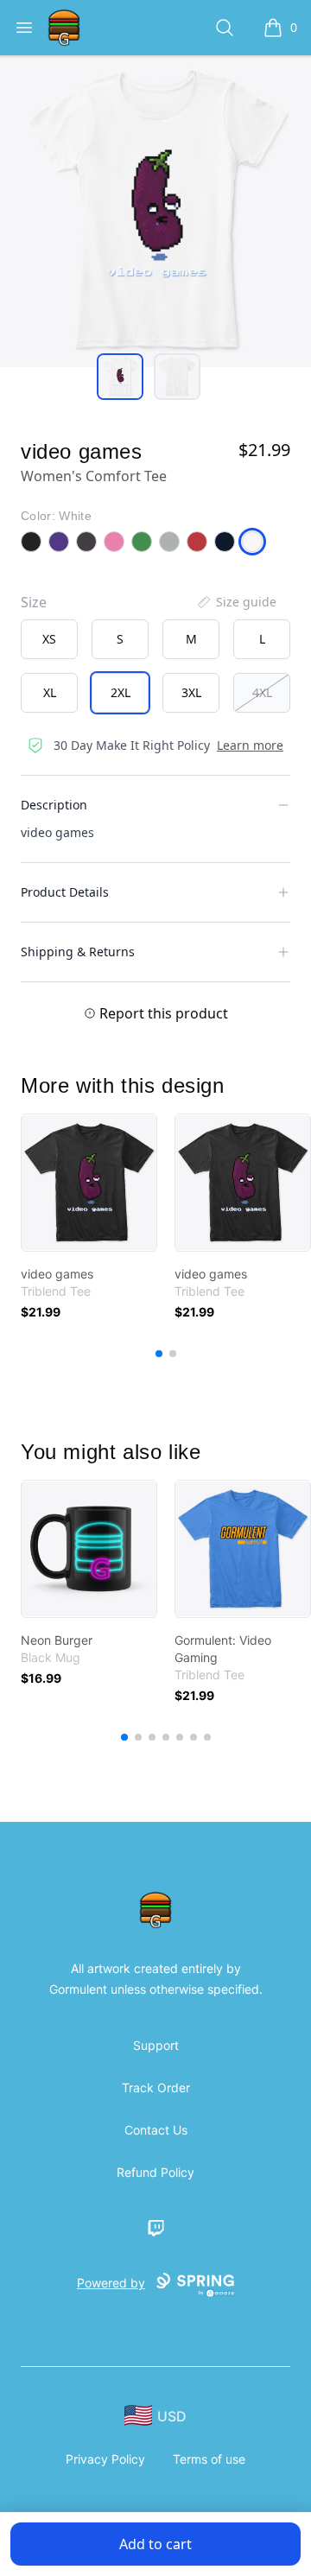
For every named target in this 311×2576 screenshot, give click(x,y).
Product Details (65, 892)
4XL (262, 692)
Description (54, 805)
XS (49, 639)
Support (156, 2045)
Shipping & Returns (78, 952)
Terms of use (209, 2459)
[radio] (49, 639)
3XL (191, 692)
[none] (236, 602)
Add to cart (155, 2544)
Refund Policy (155, 2172)
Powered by (111, 2283)
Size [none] (34, 602)
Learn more (250, 745)
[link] (89, 1183)
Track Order (156, 2087)
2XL (121, 692)
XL (50, 692)
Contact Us (156, 2130)
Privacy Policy (105, 2459)
